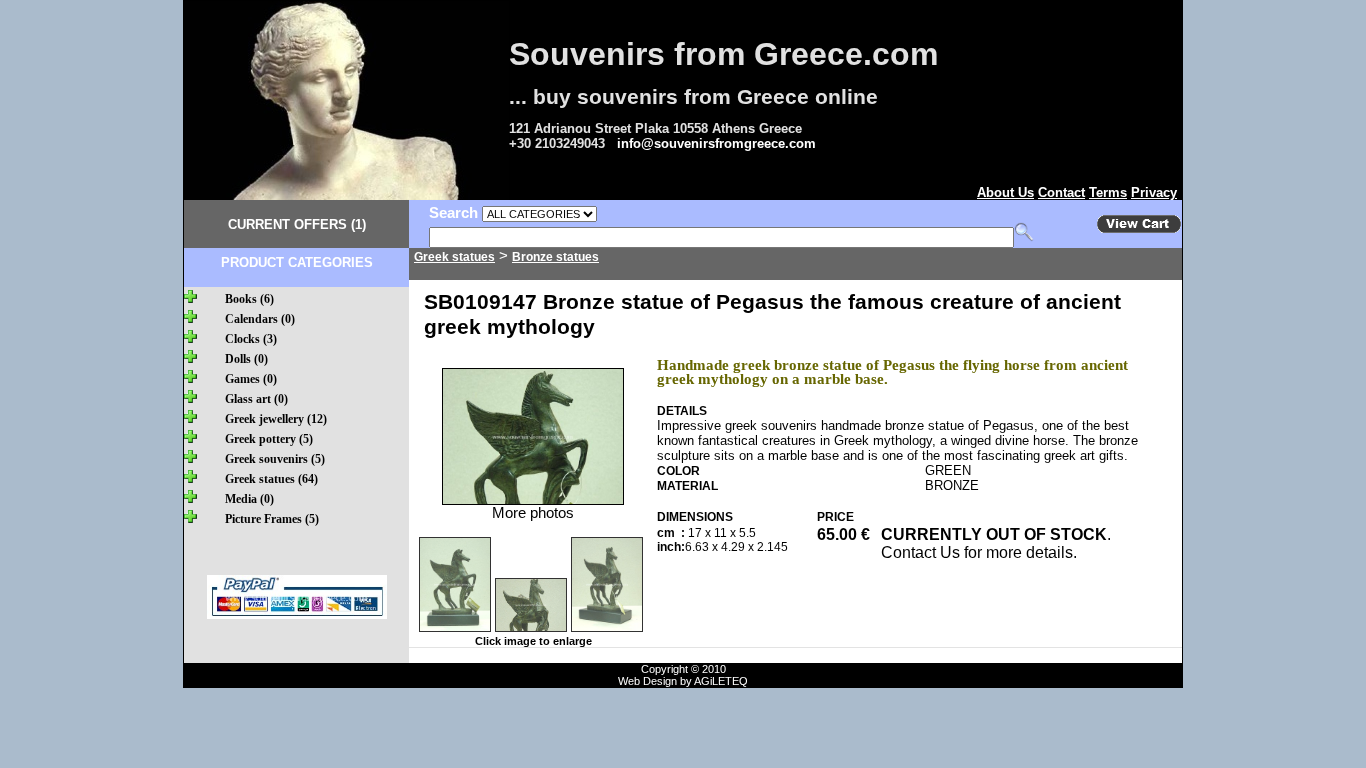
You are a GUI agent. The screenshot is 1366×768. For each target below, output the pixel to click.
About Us (1005, 192)
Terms (1108, 192)
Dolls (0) (246, 359)
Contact (1061, 192)
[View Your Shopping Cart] (1139, 229)
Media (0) (249, 499)
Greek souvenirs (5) (275, 459)
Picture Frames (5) (272, 519)
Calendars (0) (260, 319)
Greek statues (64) (271, 479)
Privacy (1154, 192)
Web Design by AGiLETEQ (683, 681)
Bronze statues (555, 257)
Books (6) (249, 299)
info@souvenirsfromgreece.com (716, 143)
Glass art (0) (256, 399)
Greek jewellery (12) (276, 419)
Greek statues (454, 257)
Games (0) (251, 379)
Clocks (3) (251, 339)
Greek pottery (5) (269, 439)
